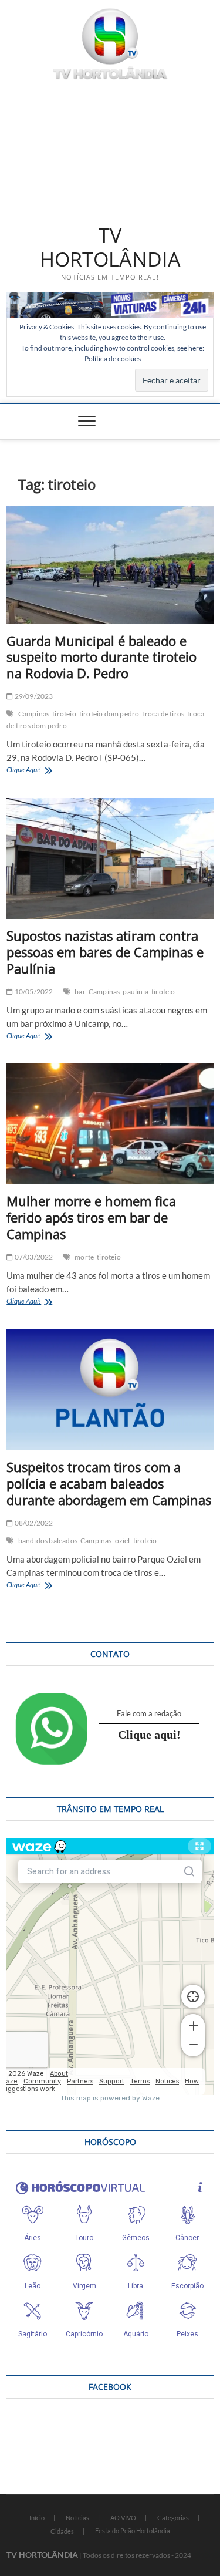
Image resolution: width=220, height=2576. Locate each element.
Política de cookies (113, 358)
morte (84, 1257)
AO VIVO (123, 2518)
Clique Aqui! (38, 771)
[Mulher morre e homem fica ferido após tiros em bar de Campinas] (110, 1124)
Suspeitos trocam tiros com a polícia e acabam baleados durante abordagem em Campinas (109, 1483)
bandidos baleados (48, 1540)
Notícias (77, 2518)
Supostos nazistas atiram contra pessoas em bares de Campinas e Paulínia (105, 952)
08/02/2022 (33, 1523)
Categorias (173, 2518)
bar (80, 991)
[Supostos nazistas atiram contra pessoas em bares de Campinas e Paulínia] (110, 858)
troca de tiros (163, 714)
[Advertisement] (110, 150)
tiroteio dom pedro (109, 714)
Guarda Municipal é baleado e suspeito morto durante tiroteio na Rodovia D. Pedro (101, 657)
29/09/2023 (33, 696)
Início (37, 2518)
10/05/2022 (33, 991)
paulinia (136, 991)
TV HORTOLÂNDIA (110, 248)
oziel (123, 1540)
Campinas (34, 714)
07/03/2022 (33, 1257)
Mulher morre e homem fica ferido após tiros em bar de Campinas (91, 1217)
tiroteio (64, 714)
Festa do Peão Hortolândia (133, 2530)
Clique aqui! (149, 1735)
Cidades (62, 2531)
